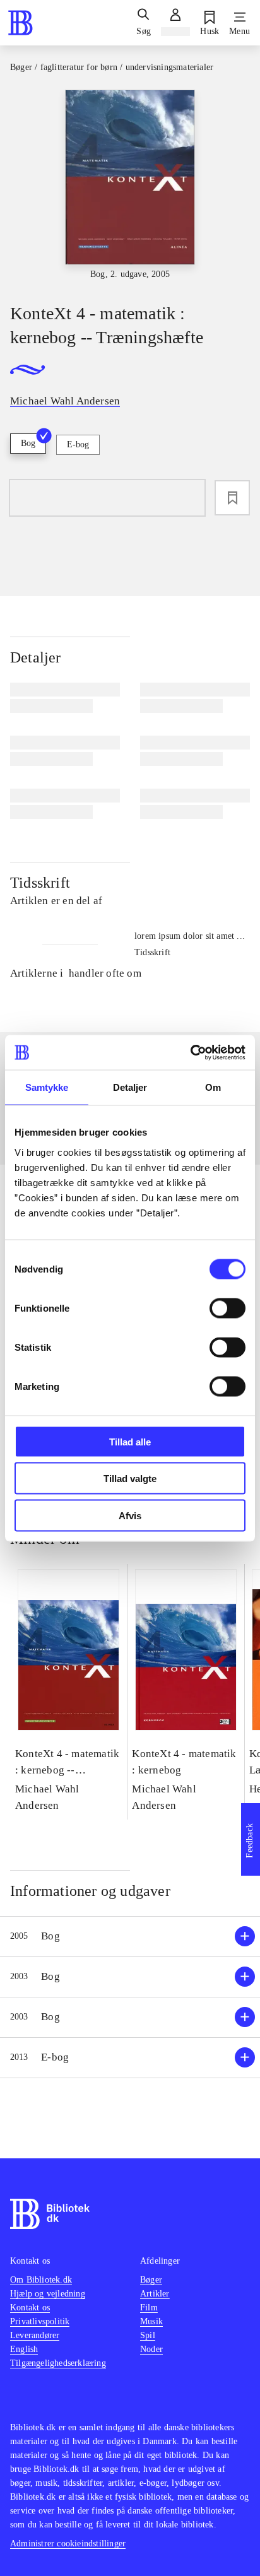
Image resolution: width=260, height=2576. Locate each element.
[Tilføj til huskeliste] (232, 498)
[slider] (130, 185)
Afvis (130, 1515)
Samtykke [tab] (47, 1087)
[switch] (228, 1308)
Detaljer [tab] (130, 1087)
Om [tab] (213, 1087)
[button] (130, 1937)
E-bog (78, 444)
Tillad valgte (130, 1479)
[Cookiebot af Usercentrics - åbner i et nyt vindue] (190, 1052)
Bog (28, 443)
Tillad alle (130, 1441)
